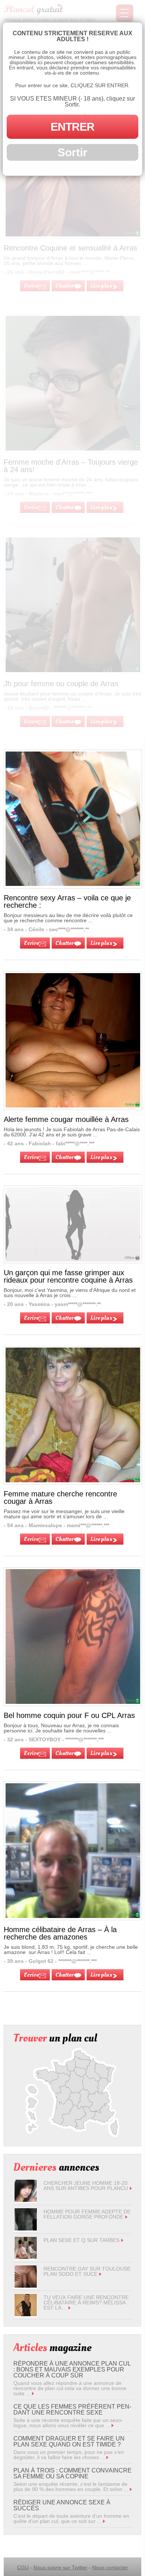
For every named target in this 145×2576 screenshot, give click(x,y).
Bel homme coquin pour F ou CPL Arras (69, 1715)
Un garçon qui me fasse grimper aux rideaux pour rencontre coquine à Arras (68, 1276)
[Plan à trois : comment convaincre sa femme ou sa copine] (131, 2489)
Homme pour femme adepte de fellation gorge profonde (87, 2214)
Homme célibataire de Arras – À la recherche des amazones (60, 1933)
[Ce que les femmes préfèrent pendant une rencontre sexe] (113, 2425)
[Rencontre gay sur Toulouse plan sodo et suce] (26, 2286)
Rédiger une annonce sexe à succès (62, 2505)
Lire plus (101, 943)
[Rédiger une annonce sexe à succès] (104, 2521)
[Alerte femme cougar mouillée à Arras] (73, 1106)
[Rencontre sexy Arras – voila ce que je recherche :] (73, 884)
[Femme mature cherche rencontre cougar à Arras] (73, 1480)
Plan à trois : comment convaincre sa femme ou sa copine (72, 2473)
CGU (23, 2567)
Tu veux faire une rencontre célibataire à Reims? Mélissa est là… (86, 2302)
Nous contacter (110, 2567)
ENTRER (72, 127)
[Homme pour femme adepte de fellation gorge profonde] (26, 2229)
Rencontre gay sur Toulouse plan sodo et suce (87, 2271)
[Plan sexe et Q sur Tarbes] (26, 2257)
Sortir (72, 152)
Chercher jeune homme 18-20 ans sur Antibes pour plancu (86, 2186)
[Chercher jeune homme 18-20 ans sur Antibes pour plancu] (26, 2200)
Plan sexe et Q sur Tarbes (81, 2240)
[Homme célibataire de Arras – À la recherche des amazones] (73, 1916)
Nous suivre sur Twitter (60, 2567)
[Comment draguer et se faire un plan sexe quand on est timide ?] (107, 2457)
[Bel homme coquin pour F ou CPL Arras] (73, 1702)
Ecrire (31, 943)
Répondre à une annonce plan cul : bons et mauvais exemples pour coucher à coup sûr (72, 2369)
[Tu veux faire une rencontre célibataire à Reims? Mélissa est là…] (26, 2314)
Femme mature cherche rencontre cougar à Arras (60, 1498)
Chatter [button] (65, 943)
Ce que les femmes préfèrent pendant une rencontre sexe (72, 2410)
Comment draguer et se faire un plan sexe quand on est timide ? (69, 2441)
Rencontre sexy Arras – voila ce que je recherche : (67, 901)
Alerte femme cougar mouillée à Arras (66, 1119)
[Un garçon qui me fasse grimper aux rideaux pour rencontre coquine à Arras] (73, 1224)
